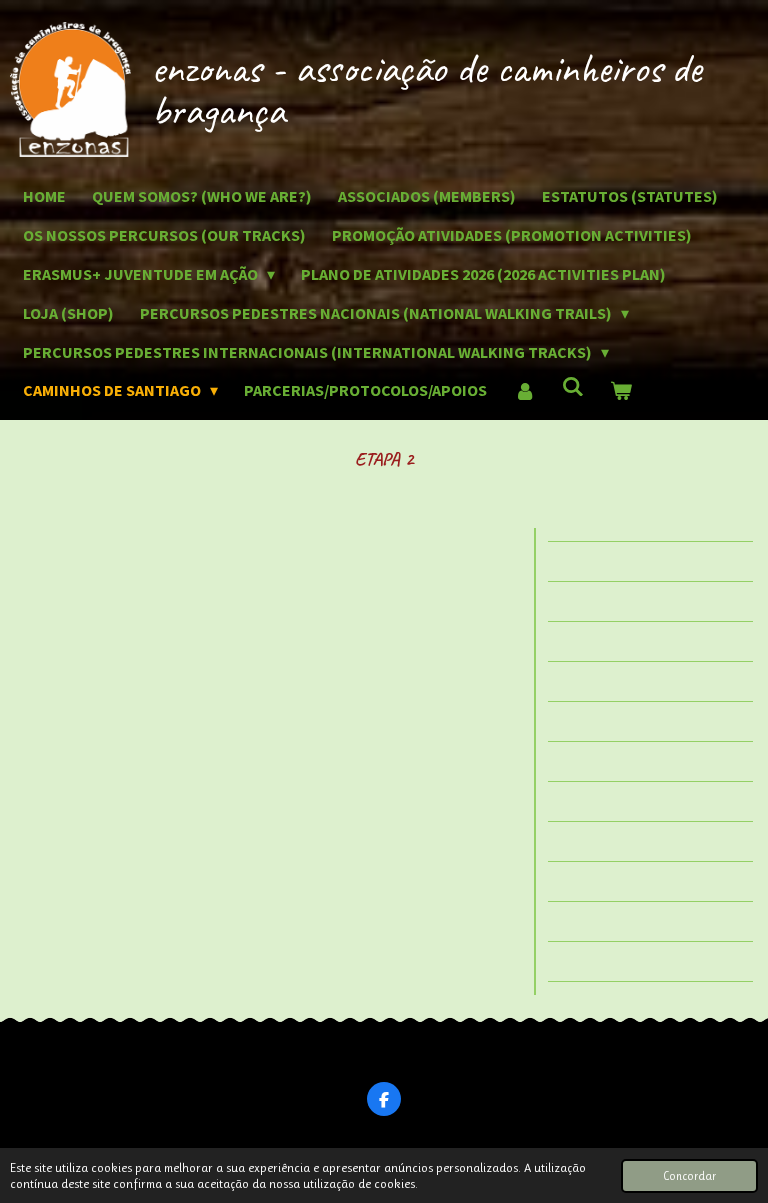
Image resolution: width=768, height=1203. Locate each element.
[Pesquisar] (573, 386)
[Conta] (524, 390)
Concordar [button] (689, 1176)
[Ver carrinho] (621, 390)
